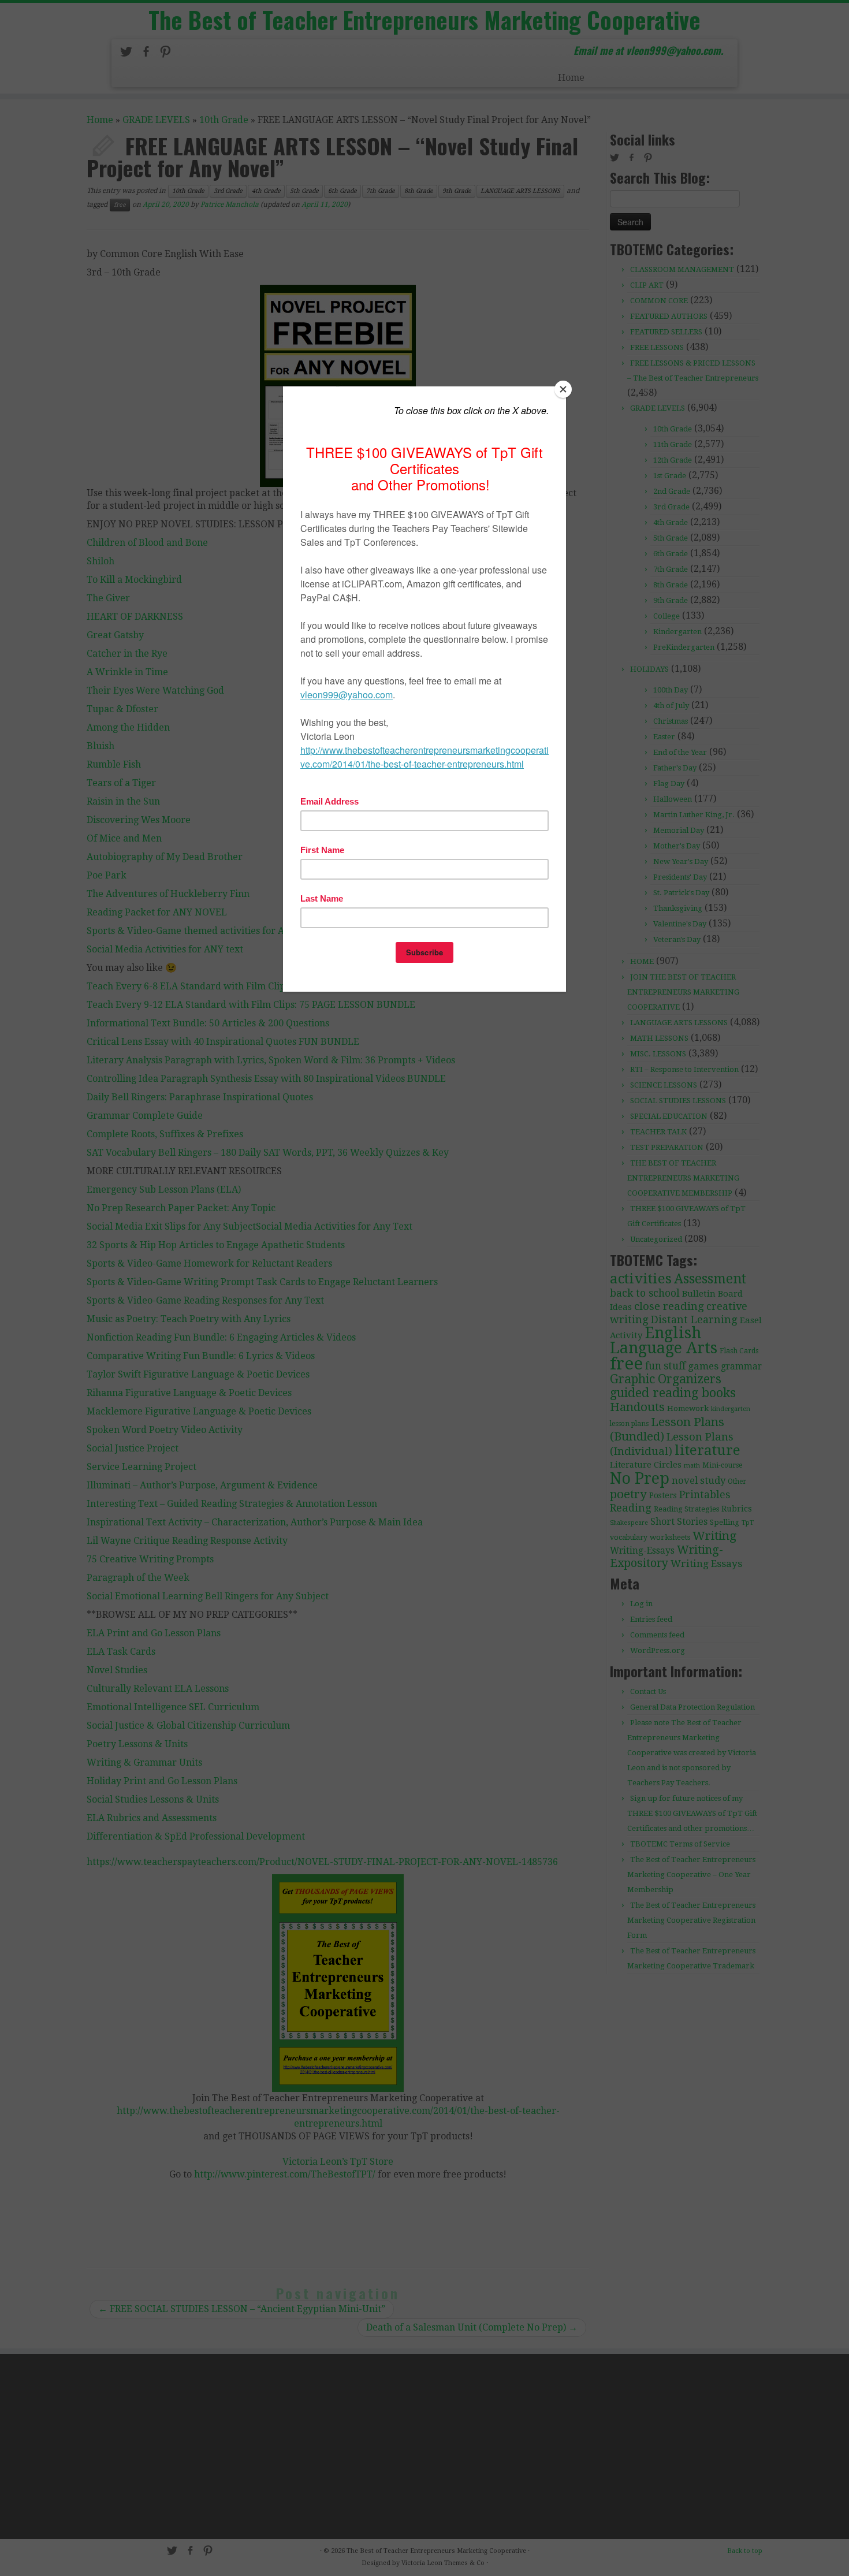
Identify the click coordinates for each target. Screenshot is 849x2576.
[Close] (563, 389)
